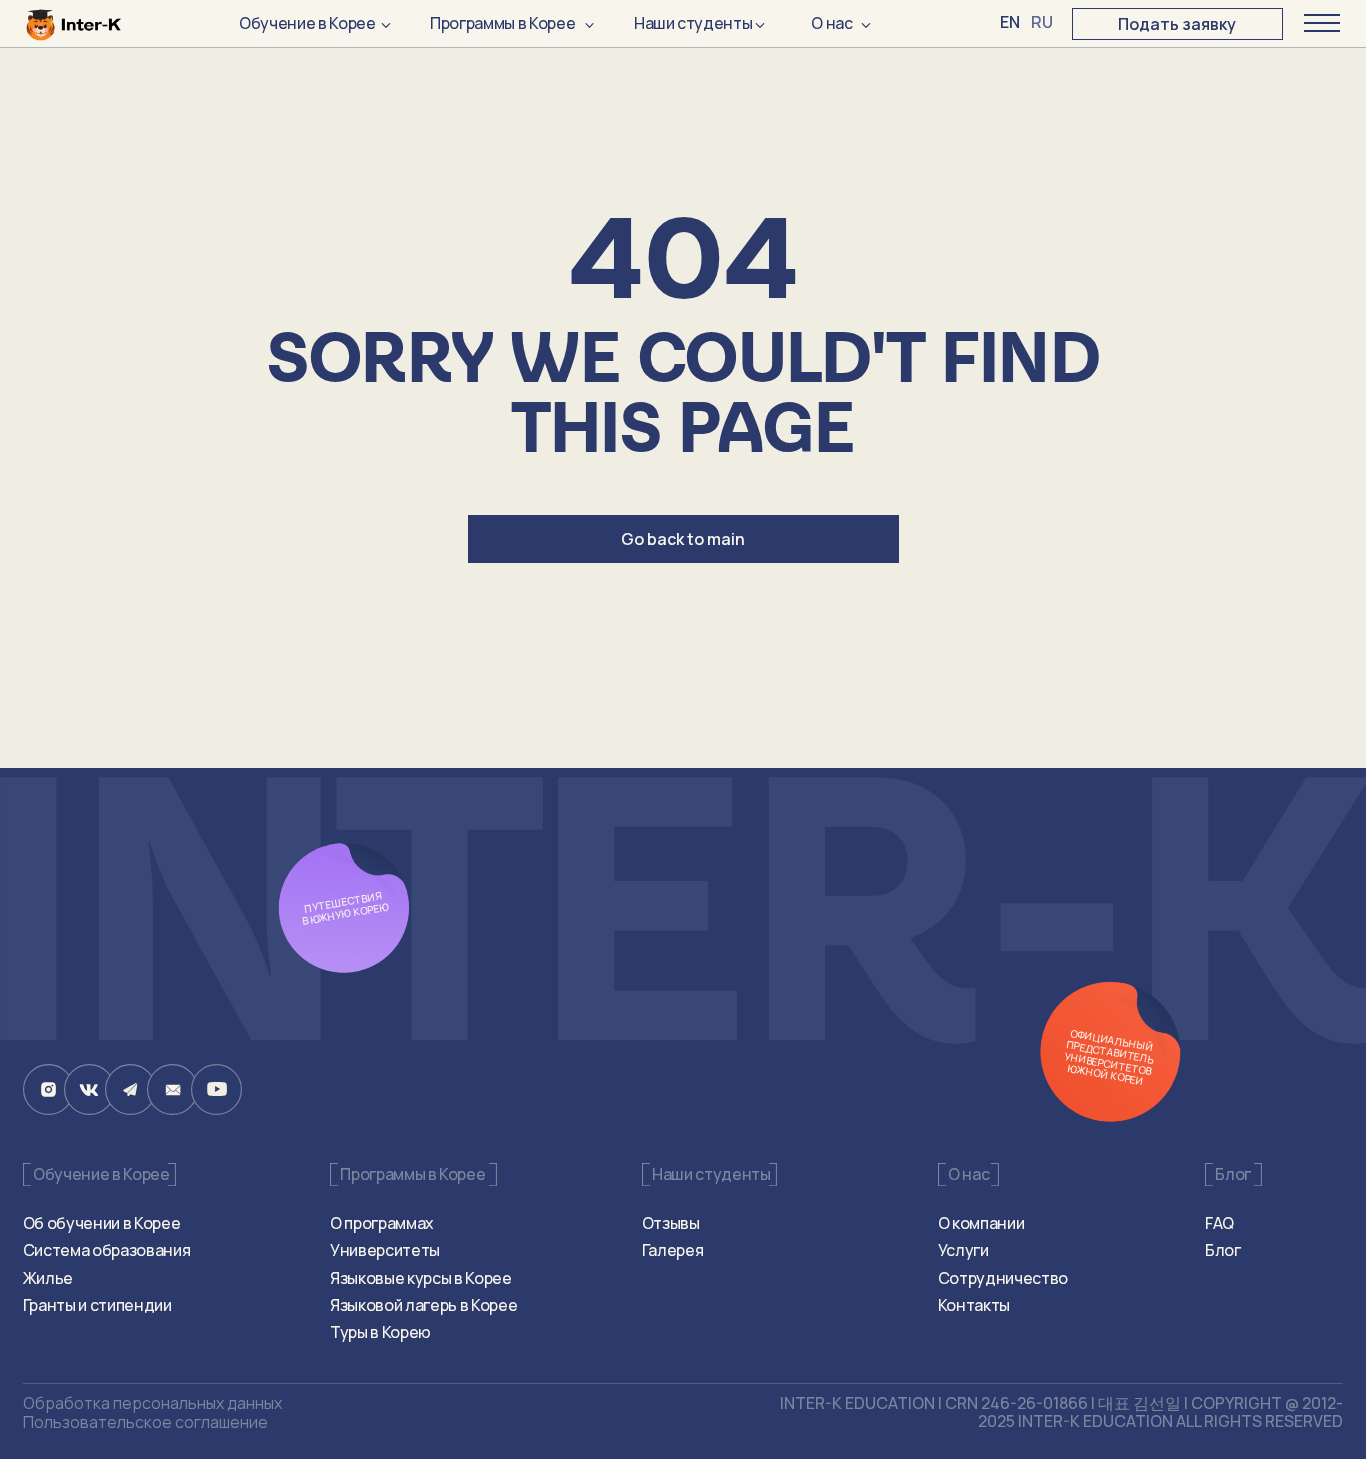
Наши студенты (693, 23)
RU (1041, 22)
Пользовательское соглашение (145, 1422)
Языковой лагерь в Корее (423, 1305)
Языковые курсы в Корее (421, 1278)
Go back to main (683, 539)
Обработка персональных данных (152, 1403)
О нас (831, 23)
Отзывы (671, 1223)
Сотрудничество (1003, 1278)
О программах (382, 1223)
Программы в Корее (502, 23)
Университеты (385, 1250)
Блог (1223, 1250)
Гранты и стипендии (97, 1305)
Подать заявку (1177, 24)
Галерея (673, 1250)
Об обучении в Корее (102, 1223)
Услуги (963, 1250)
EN (1009, 22)
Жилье (48, 1278)
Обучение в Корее (307, 23)
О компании (981, 1223)
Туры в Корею (380, 1332)
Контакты (974, 1305)
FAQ (1219, 1223)
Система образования (107, 1250)
